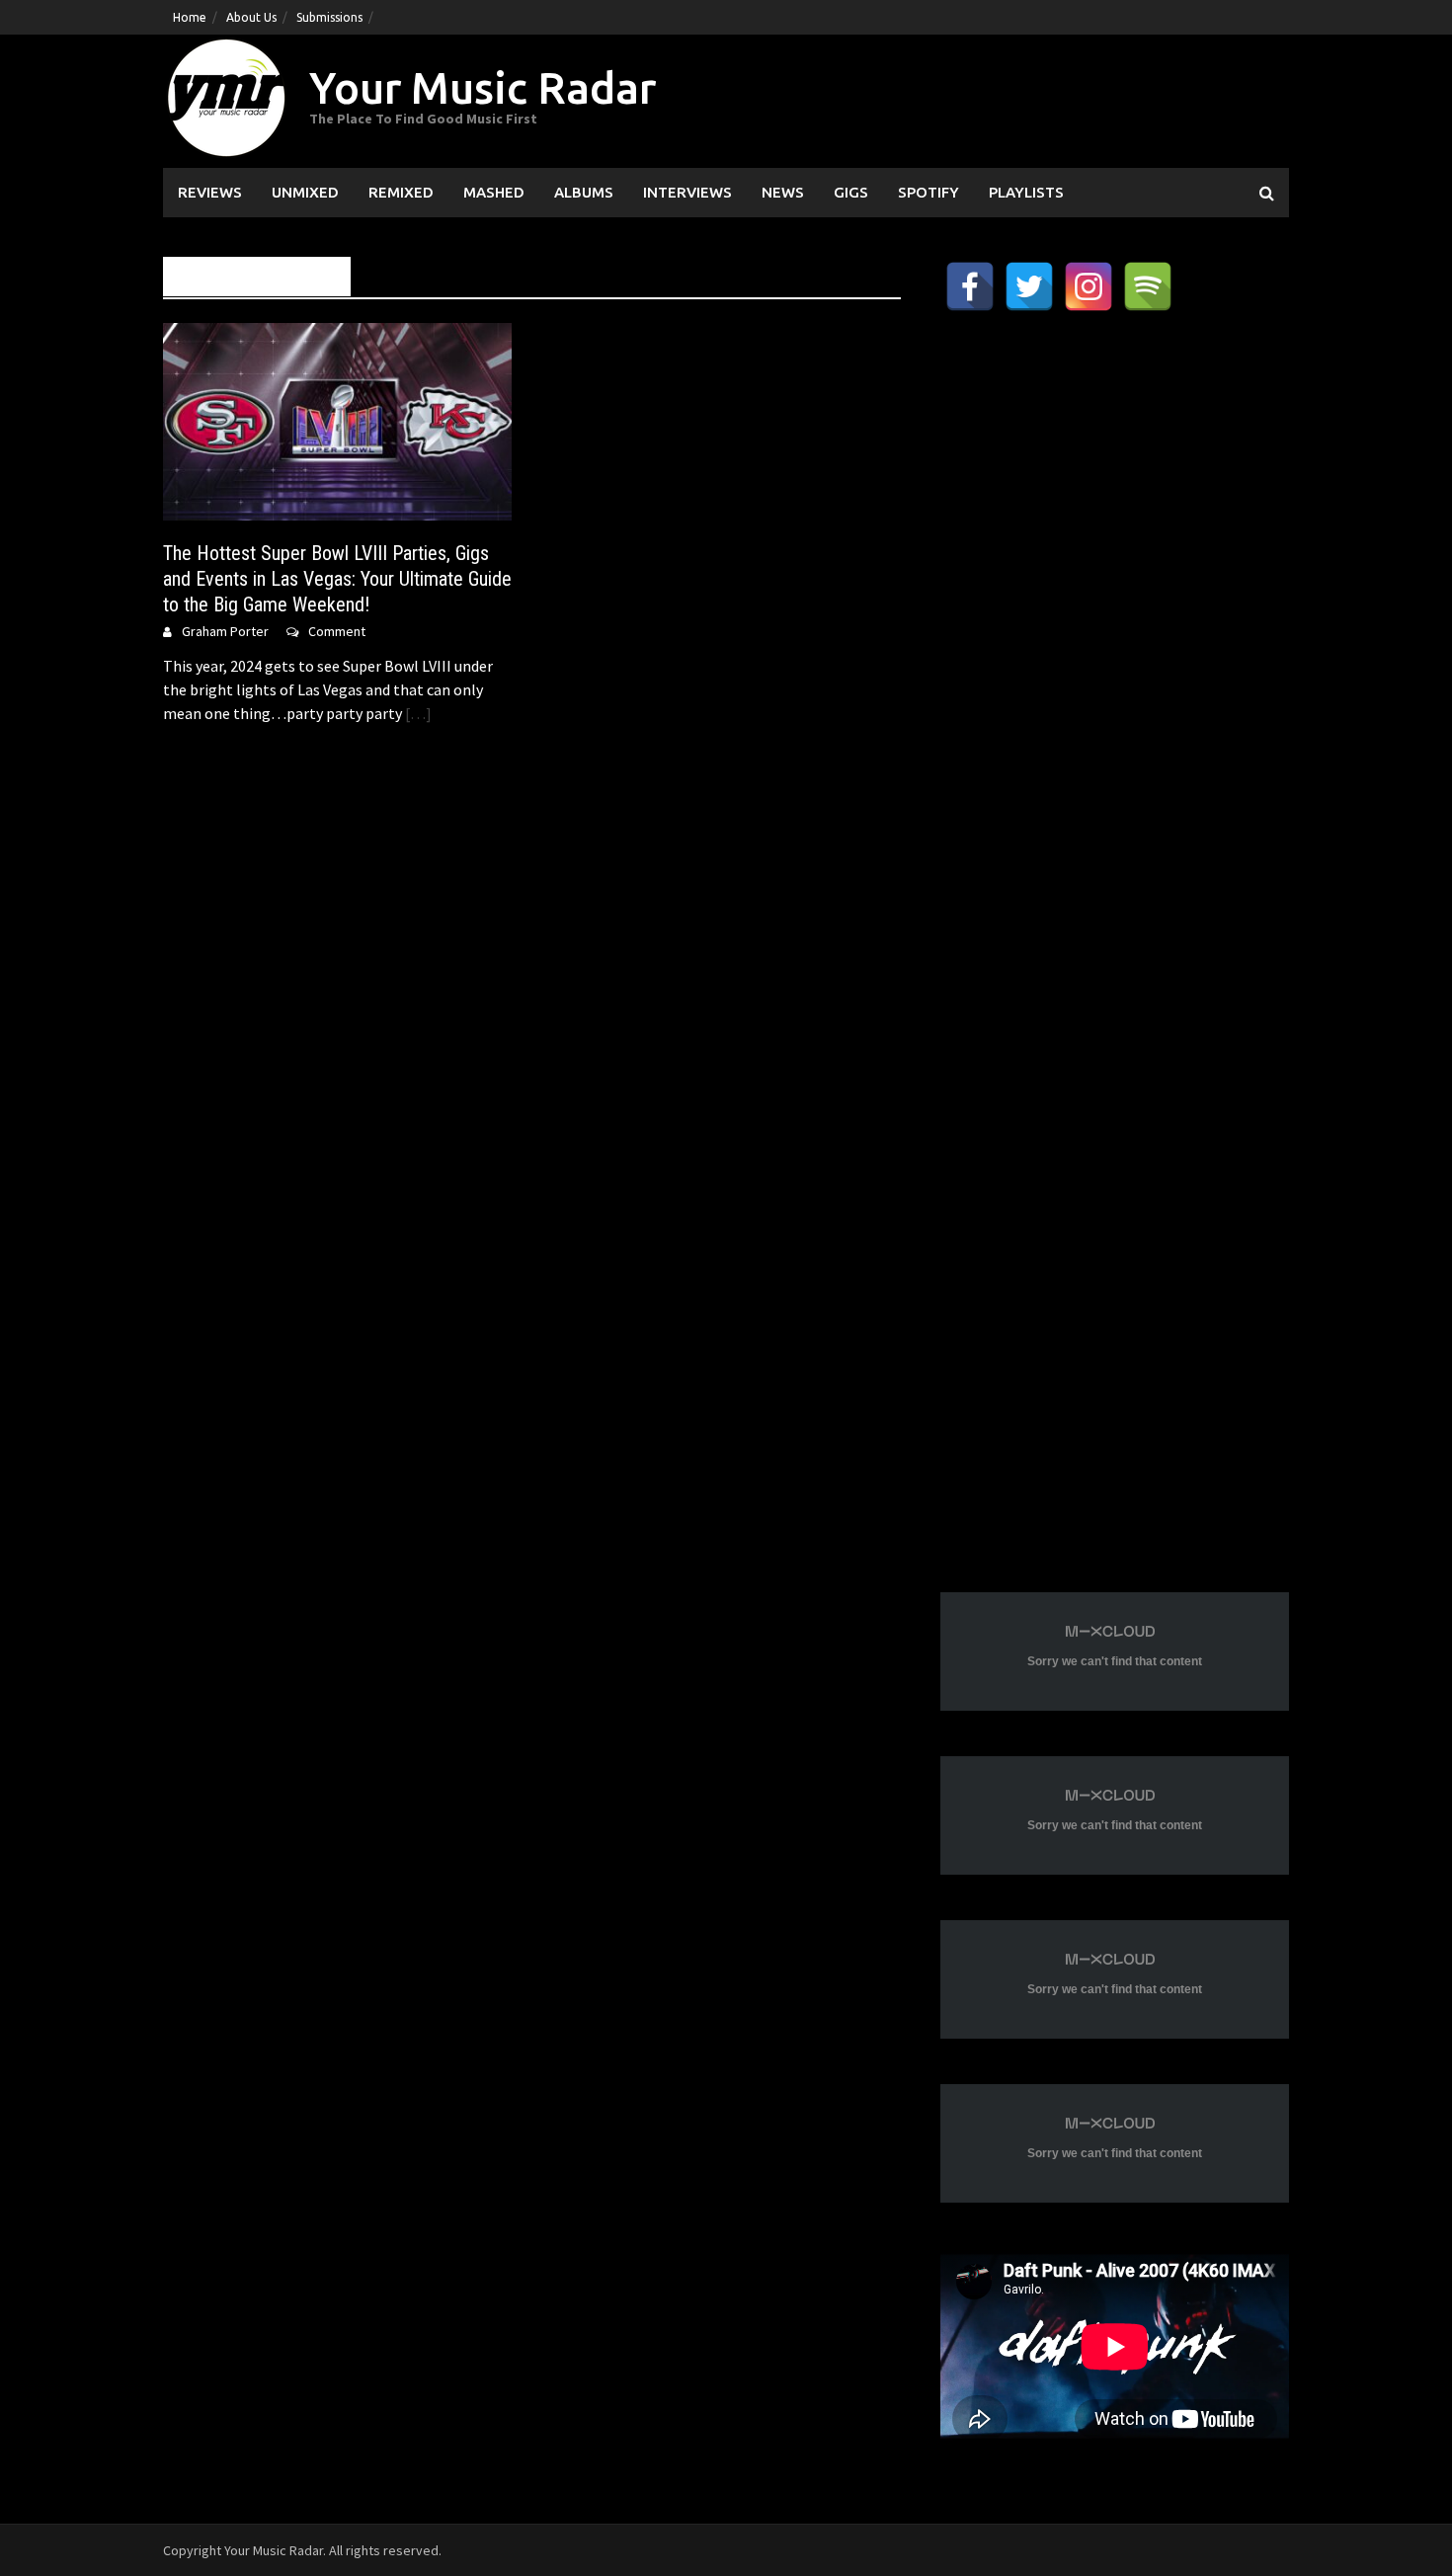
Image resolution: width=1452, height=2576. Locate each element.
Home (190, 17)
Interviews (687, 192)
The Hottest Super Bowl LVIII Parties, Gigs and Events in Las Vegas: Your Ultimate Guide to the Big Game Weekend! (337, 579)
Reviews (210, 192)
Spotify (928, 192)
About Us (251, 17)
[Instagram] (1089, 286)
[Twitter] (1029, 286)
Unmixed (305, 192)
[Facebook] (970, 286)
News (783, 192)
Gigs (851, 192)
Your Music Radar (483, 87)
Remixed (401, 192)
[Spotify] (1148, 286)
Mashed (494, 192)
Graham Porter (225, 631)
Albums (584, 192)
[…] (417, 713)
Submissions (329, 17)
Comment (337, 631)
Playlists (1026, 192)
